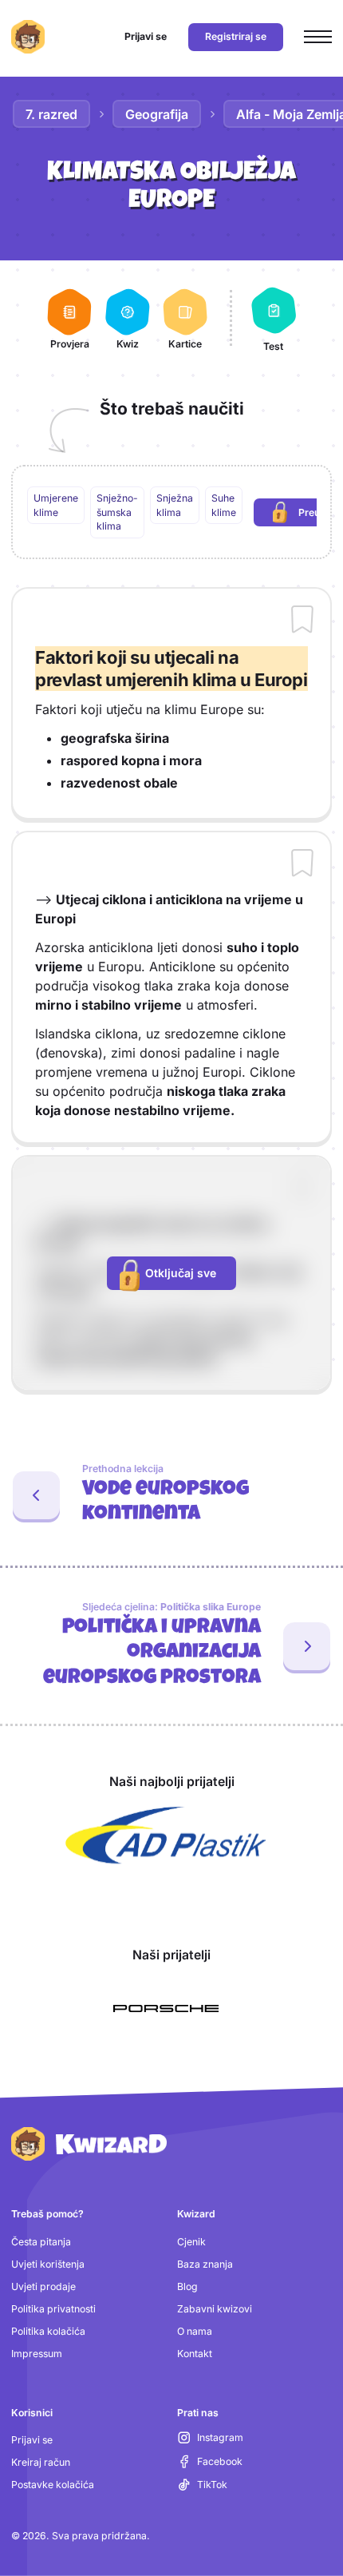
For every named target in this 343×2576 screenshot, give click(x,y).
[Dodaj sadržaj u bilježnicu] (302, 621)
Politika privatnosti (53, 2309)
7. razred (51, 114)
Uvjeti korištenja (48, 2264)
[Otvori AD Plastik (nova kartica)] (166, 1836)
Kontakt (195, 2354)
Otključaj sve (181, 1273)
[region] (172, 512)
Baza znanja (205, 2264)
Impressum (37, 2354)
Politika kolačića (48, 2331)
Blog (187, 2286)
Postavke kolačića (53, 2485)
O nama (195, 2331)
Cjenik (191, 2242)
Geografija (157, 114)
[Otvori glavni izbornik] (318, 37)
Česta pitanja (41, 2242)
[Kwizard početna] (28, 37)
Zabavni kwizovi (215, 2309)
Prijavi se (32, 2440)
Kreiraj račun (41, 2462)
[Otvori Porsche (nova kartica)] (166, 2008)
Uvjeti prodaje (43, 2286)
